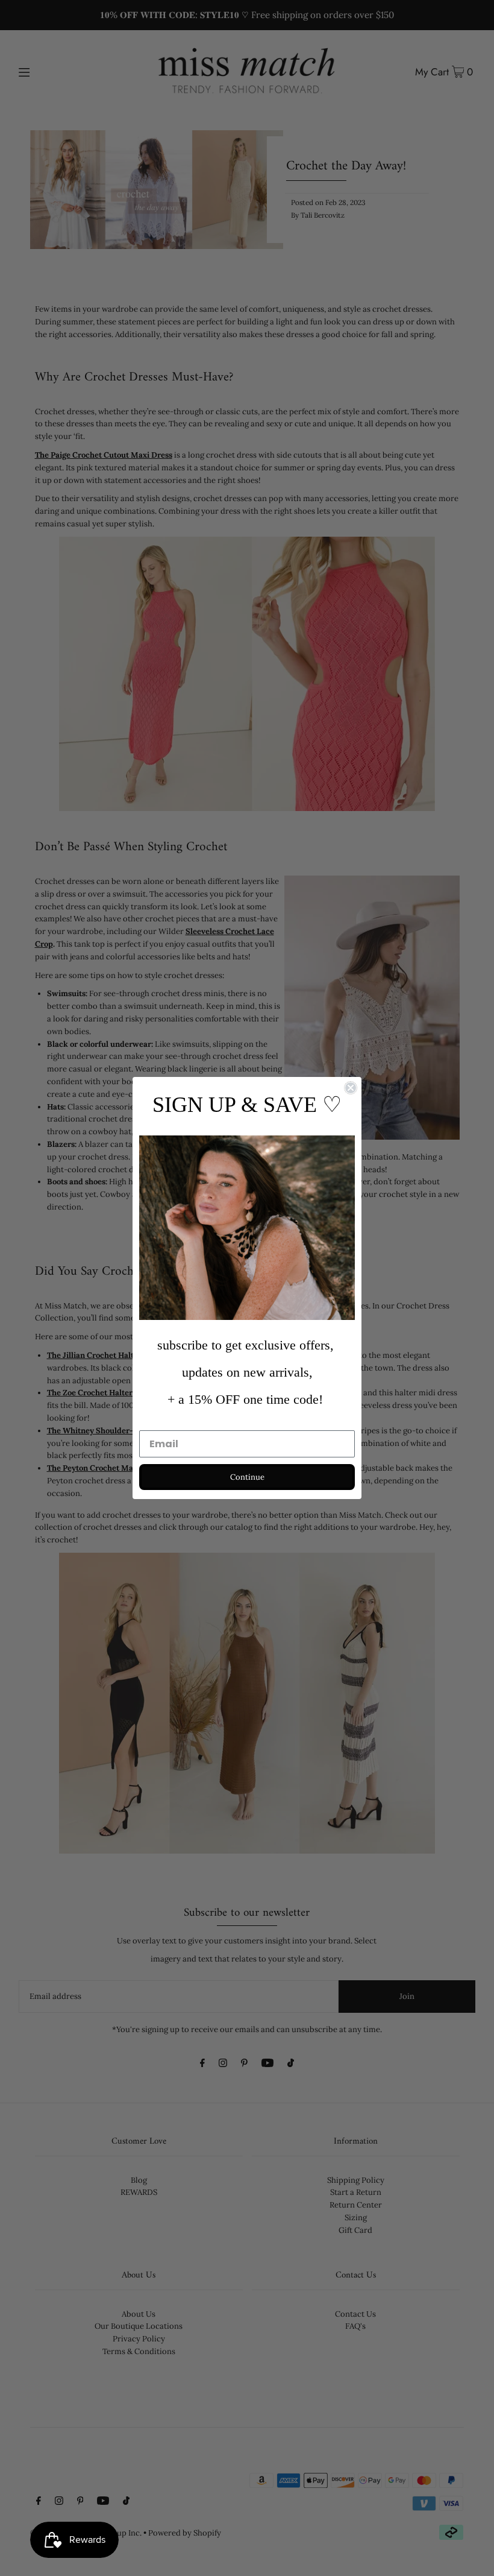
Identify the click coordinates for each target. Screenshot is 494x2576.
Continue (247, 1477)
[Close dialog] (351, 1088)
